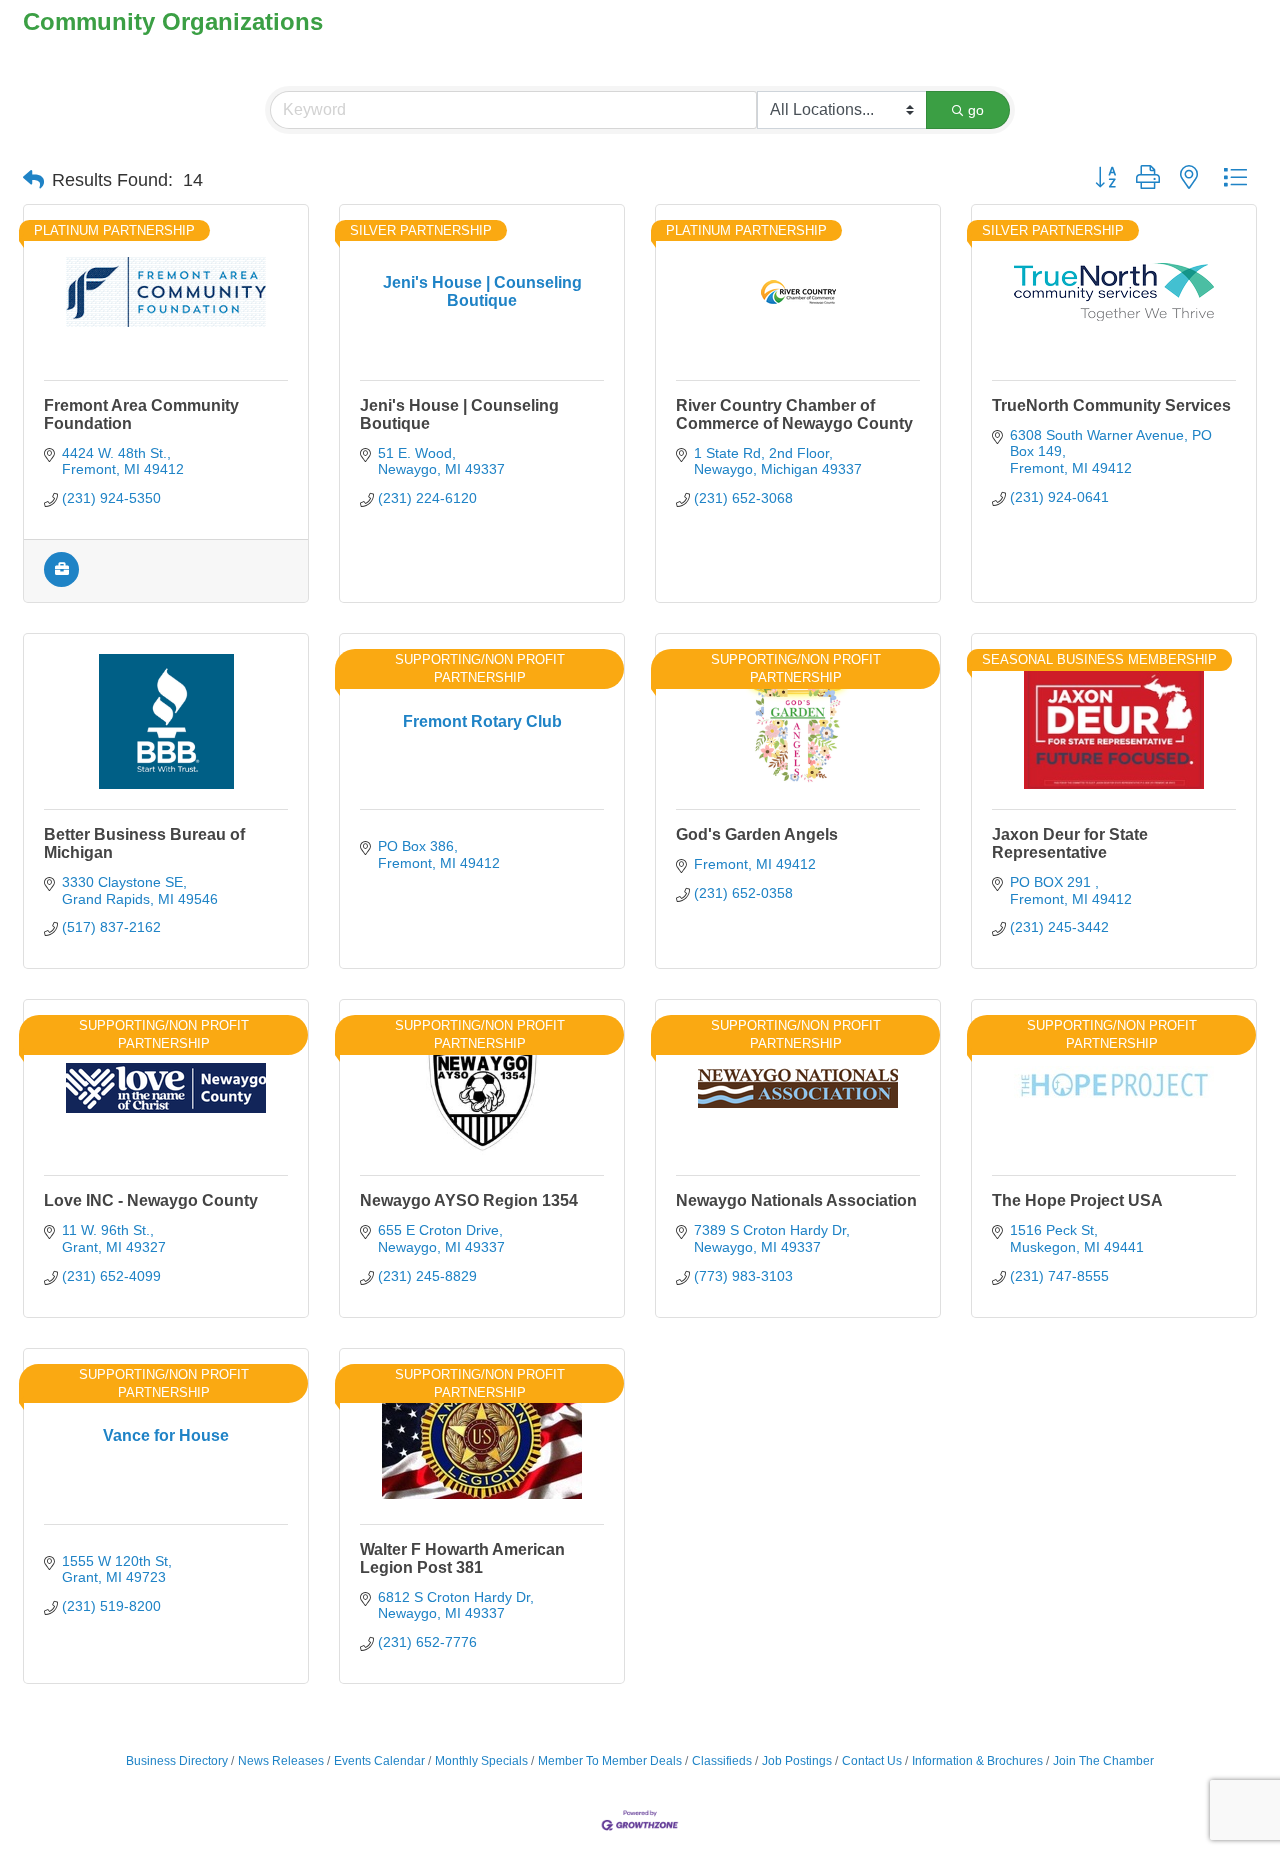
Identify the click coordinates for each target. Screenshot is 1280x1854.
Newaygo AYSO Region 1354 (469, 1200)
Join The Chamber (1103, 1761)
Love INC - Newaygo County (151, 1200)
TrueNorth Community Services (1111, 405)
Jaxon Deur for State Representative (1070, 843)
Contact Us (872, 1761)
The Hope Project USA (1077, 1200)
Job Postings (797, 1761)
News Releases (281, 1761)
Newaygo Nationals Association (796, 1200)
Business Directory (177, 1761)
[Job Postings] (61, 582)
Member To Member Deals (610, 1761)
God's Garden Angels (757, 834)
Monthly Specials (481, 1761)
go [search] (976, 110)
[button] (33, 180)
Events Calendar (379, 1761)
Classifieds (722, 1761)
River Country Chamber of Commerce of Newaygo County (794, 414)
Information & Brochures (977, 1761)
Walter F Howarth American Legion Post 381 (462, 1558)
